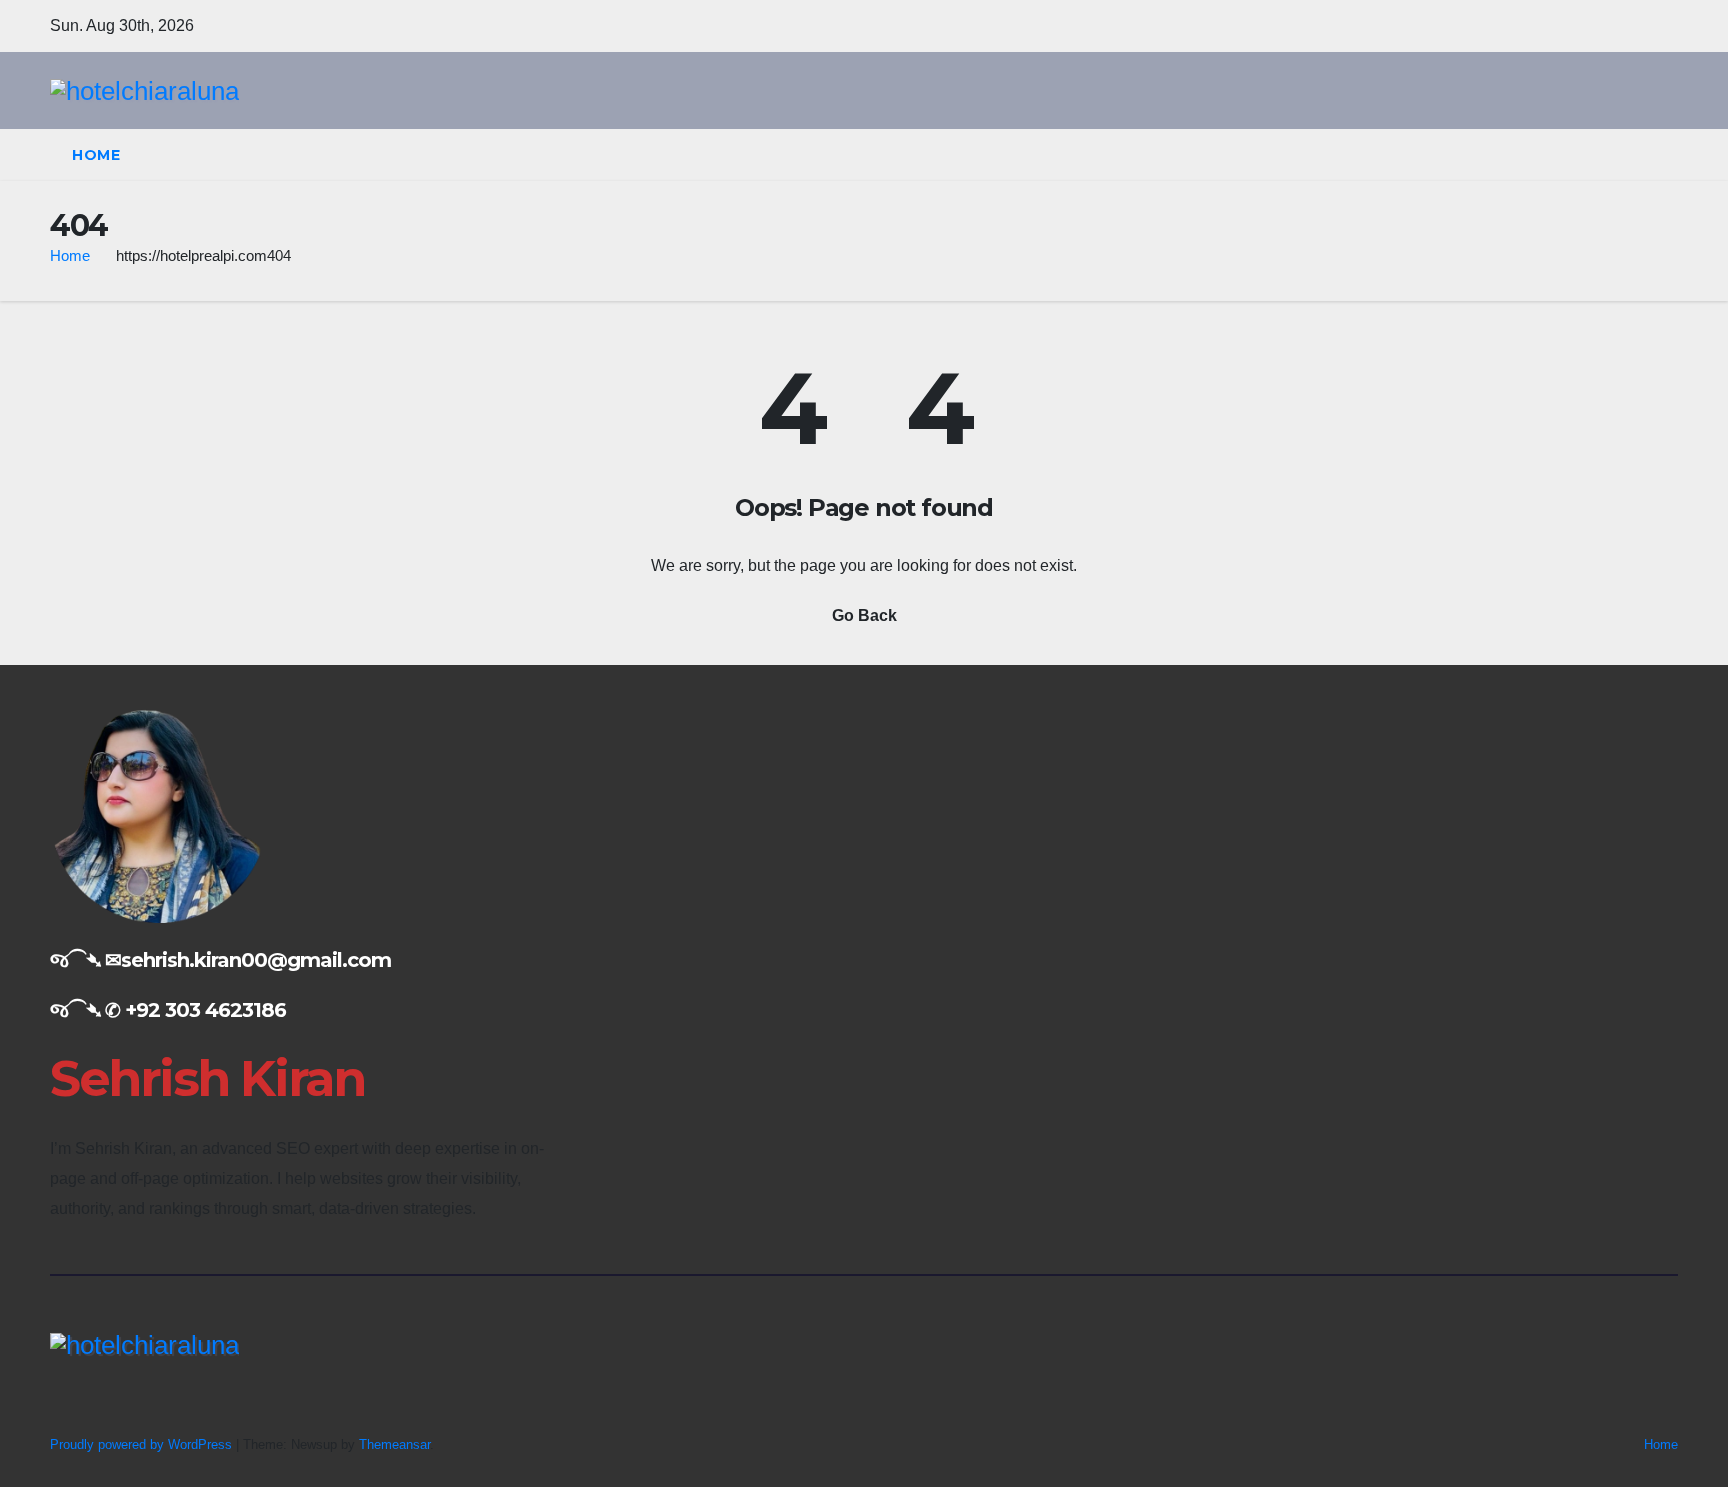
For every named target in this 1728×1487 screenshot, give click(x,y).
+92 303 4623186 (205, 1010)
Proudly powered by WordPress (143, 1444)
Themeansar (394, 1444)
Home (96, 155)
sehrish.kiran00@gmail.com (256, 960)
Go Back (864, 615)
